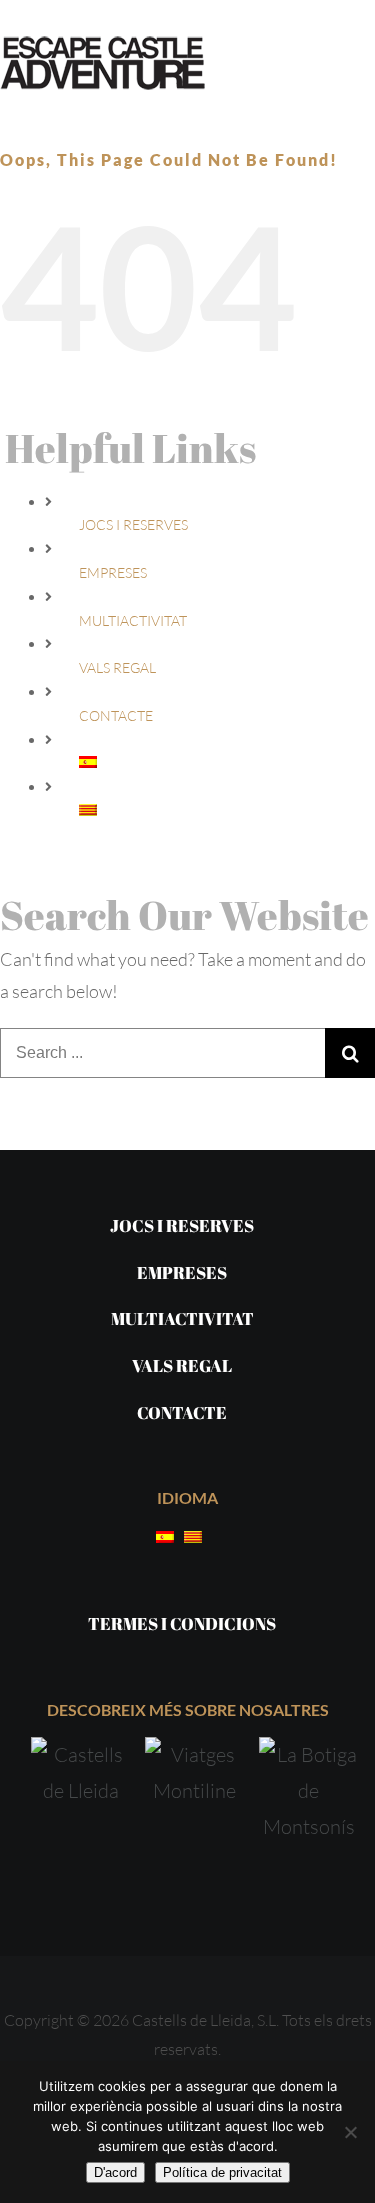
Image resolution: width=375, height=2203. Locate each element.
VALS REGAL (117, 667)
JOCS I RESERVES (133, 524)
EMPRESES (113, 572)
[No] (350, 2132)
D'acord (115, 2172)
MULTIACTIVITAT (133, 620)
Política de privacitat (222, 2172)
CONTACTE (116, 715)
